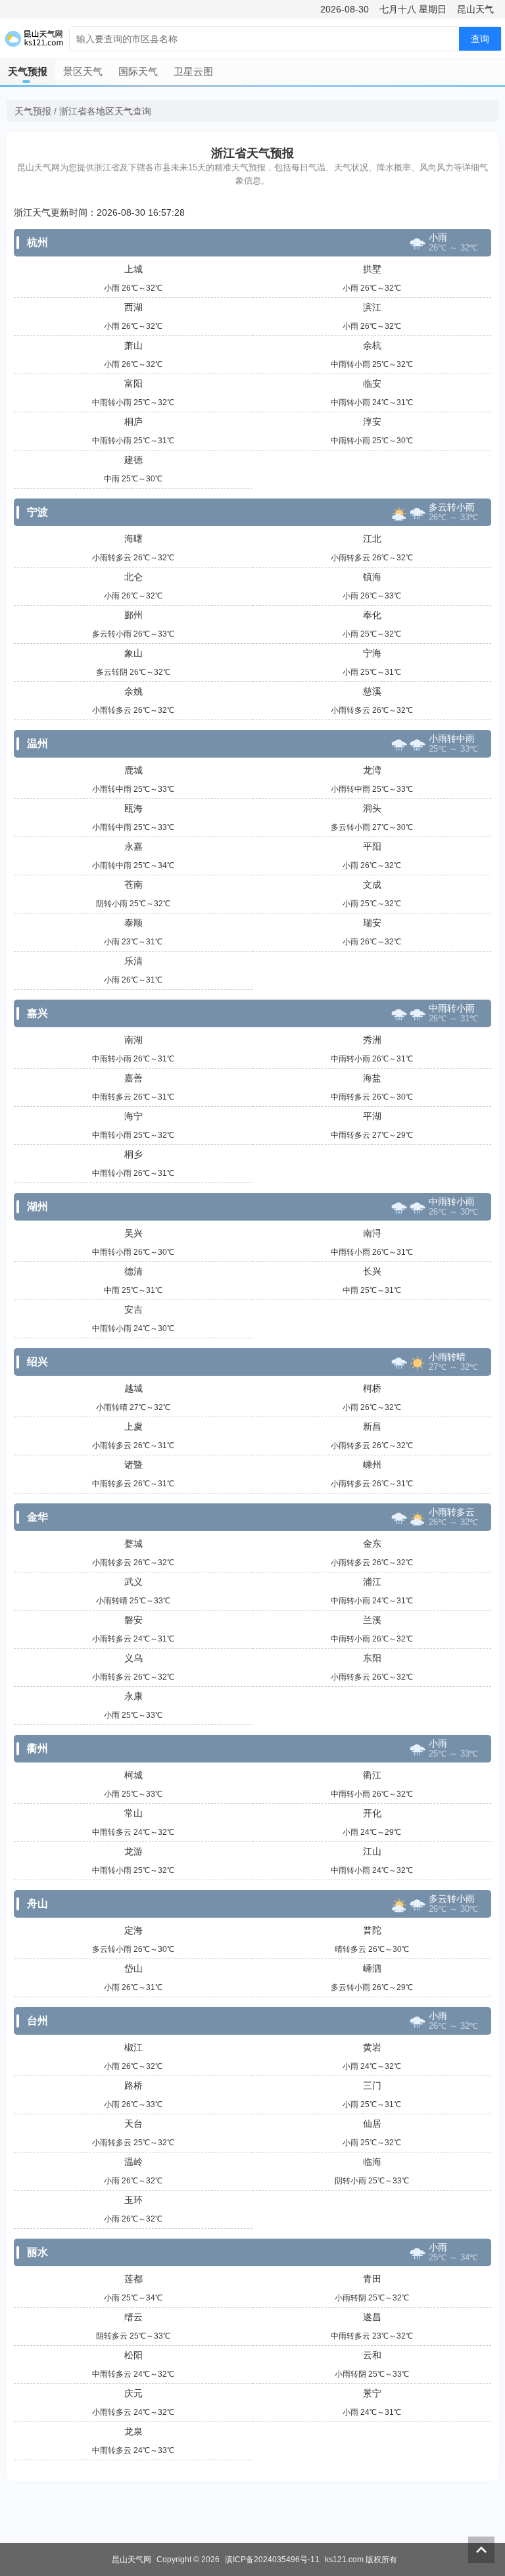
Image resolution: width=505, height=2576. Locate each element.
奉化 (372, 615)
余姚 (133, 691)
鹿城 (133, 770)
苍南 (133, 885)
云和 (372, 2355)
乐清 (133, 961)
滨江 (372, 307)
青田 (372, 2279)
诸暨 (133, 1465)
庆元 (133, 2393)
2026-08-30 (345, 9)
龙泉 (133, 2431)
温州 (37, 743)
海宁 (133, 1116)
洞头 (372, 808)
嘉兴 (37, 1013)
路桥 (133, 2085)
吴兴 (133, 1233)
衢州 (37, 1748)
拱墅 (372, 269)
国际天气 (138, 71)
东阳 (372, 1658)
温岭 (133, 2162)
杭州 (37, 242)
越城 (133, 1388)
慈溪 (372, 691)
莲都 (133, 2279)
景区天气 (83, 71)
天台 (133, 2124)
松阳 (133, 2355)
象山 (133, 653)
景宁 (372, 2393)
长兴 (372, 1271)
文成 (372, 885)
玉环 (133, 2200)
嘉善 (133, 1078)
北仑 (133, 577)
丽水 (37, 2252)
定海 (133, 1930)
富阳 (133, 383)
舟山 (37, 1904)
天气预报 (28, 71)
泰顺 (133, 923)
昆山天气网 (132, 2560)
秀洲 (372, 1040)
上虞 (133, 1426)
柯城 (133, 1775)
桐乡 (133, 1154)
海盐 (372, 1078)
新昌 (372, 1426)
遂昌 (372, 2317)
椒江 (133, 2047)
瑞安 (372, 923)
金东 (372, 1543)
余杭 (372, 345)
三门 (372, 2085)
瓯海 (133, 808)
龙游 (133, 1851)
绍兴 (37, 1362)
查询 (480, 39)
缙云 (133, 2317)
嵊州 (372, 1465)
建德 (133, 460)
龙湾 (372, 770)
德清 (133, 1271)
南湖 (133, 1040)
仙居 (372, 2124)
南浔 (372, 1233)
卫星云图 (193, 71)
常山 (133, 1813)
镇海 (372, 577)
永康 (133, 1696)
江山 (372, 1851)
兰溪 (372, 1620)
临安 (372, 383)
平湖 (372, 1116)
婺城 (133, 1543)
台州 (37, 2021)
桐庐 (133, 422)
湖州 (37, 1206)
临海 (372, 2162)
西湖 (133, 307)
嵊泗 (372, 1968)
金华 (37, 1517)
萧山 (133, 345)
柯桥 (372, 1388)
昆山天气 (475, 9)
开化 (372, 1813)
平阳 (372, 846)
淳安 (372, 422)
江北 (372, 539)
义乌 (133, 1658)
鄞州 (133, 615)
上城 (133, 269)
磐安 (133, 1620)
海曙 (133, 539)
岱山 (133, 1968)
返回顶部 (481, 2550)
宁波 (37, 512)
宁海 (372, 653)
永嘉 (133, 846)
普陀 (372, 1930)
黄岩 (372, 2047)
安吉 (133, 1309)
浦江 (372, 1582)
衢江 (372, 1775)
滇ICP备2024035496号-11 (272, 2560)
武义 (133, 1582)
